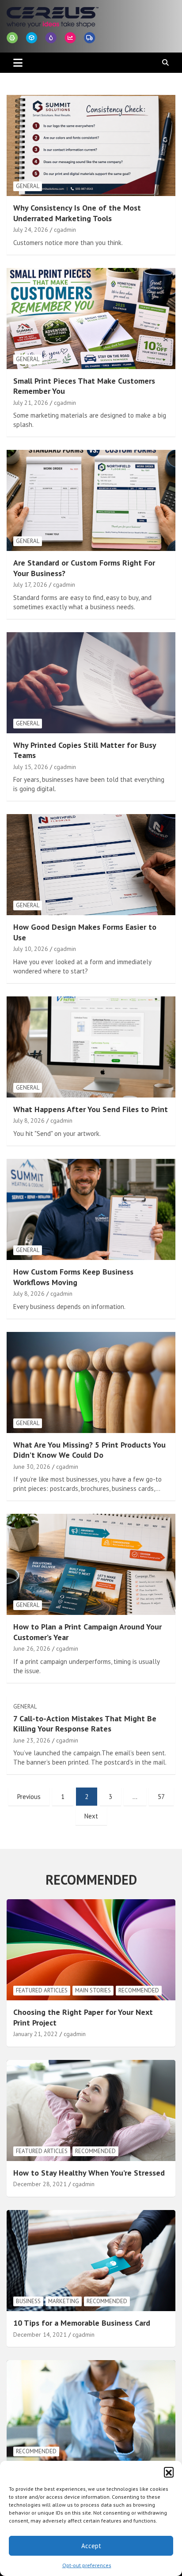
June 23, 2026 (32, 1740)
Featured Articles (42, 1990)
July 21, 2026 (31, 403)
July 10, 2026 (31, 949)
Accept (91, 2546)
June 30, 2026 (32, 1467)
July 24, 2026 (31, 230)
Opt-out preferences (87, 2565)
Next (91, 1816)
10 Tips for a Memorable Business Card (82, 2323)
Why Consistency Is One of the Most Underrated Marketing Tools (77, 213)
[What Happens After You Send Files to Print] (91, 1047)
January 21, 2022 (36, 2034)
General (28, 186)
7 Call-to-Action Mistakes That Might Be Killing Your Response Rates (85, 1724)
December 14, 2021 (40, 2335)
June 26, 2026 (32, 1648)
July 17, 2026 (30, 585)
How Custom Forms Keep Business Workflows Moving (73, 1277)
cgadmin (65, 230)
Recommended (139, 1990)
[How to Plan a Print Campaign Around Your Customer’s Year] (91, 1564)
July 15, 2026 (31, 767)
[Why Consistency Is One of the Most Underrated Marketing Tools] (91, 145)
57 (161, 1797)
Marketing (64, 2301)
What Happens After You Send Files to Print (91, 1109)
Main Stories (93, 1990)
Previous (29, 1797)
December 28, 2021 (40, 2184)
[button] (169, 2472)
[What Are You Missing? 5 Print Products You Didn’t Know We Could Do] (91, 1382)
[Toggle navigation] (18, 63)
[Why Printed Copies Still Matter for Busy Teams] (91, 683)
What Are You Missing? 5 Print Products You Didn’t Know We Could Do (89, 1450)
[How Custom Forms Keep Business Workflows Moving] (91, 1209)
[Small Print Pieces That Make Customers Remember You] (91, 319)
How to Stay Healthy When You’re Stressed (89, 2173)
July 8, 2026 (29, 1120)
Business (28, 2301)
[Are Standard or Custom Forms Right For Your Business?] (91, 500)
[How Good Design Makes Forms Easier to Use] (91, 865)
